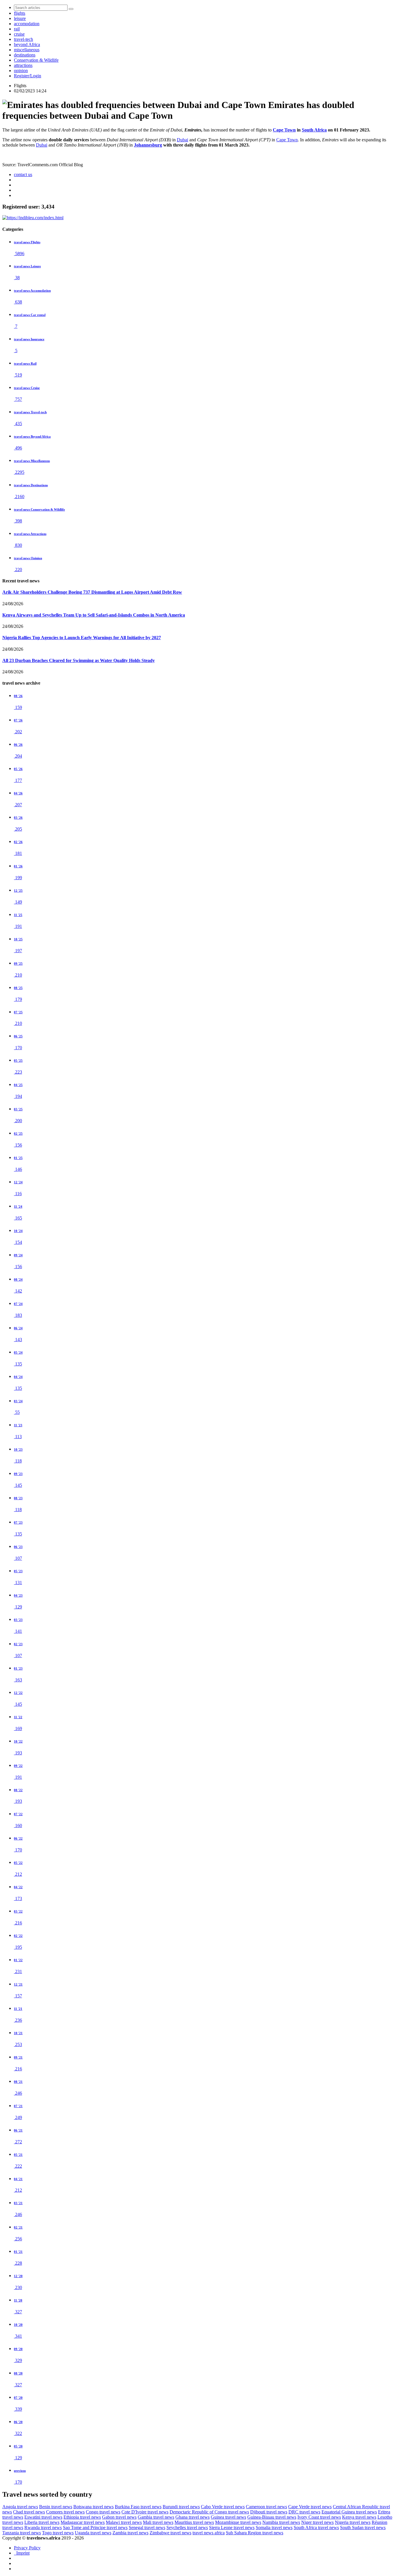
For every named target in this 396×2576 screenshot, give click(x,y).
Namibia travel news (281, 2522)
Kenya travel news (359, 2517)
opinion (21, 71)
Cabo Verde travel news (223, 2507)
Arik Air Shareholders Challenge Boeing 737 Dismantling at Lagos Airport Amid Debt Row (92, 592)
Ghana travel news (192, 2517)
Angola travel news (20, 2507)
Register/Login (28, 76)
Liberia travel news (42, 2522)
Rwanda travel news (43, 2527)
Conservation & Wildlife (36, 60)
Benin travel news (56, 2507)
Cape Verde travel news (310, 2507)
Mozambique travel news (238, 2522)
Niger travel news (317, 2522)
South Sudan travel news (363, 2527)
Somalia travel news (274, 2527)
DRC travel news (304, 2512)
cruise (19, 34)
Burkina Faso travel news (138, 2507)
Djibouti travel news (269, 2512)
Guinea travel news (228, 2517)
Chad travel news (29, 2512)
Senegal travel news (147, 2527)
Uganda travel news (93, 2533)
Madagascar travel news (83, 2522)
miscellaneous (27, 50)
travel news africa (209, 2533)
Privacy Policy (27, 2548)
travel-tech (23, 39)
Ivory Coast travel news (319, 2517)
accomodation (27, 24)
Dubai (182, 140)
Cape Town (284, 130)
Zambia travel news (130, 2533)
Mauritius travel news (194, 2522)
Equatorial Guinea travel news (349, 2512)
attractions (23, 65)
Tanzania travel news (22, 2533)
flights (20, 13)
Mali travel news (158, 2522)
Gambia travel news (156, 2517)
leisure (20, 18)
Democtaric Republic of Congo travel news (209, 2512)
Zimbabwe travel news (170, 2533)
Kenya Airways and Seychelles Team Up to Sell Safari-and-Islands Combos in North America (94, 615)
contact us (23, 174)
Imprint (22, 2553)
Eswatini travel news (43, 2517)
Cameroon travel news (266, 2507)
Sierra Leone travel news (232, 2527)
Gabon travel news (119, 2517)
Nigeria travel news (353, 2522)
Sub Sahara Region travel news (255, 2533)
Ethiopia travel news (82, 2517)
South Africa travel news (316, 2527)
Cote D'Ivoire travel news (145, 2512)
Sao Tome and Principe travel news (95, 2527)
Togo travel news (58, 2533)
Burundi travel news (181, 2507)
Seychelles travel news (187, 2527)
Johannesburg (148, 145)
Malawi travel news (124, 2522)
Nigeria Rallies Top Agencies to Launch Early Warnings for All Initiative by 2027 (82, 638)
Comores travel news (65, 2512)
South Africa (314, 130)
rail (17, 29)
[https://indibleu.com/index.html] (33, 218)
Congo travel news (103, 2512)
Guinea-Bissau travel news (272, 2517)
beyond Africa (27, 44)
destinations (25, 55)
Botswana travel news (93, 2507)
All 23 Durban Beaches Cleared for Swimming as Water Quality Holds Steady (79, 660)
